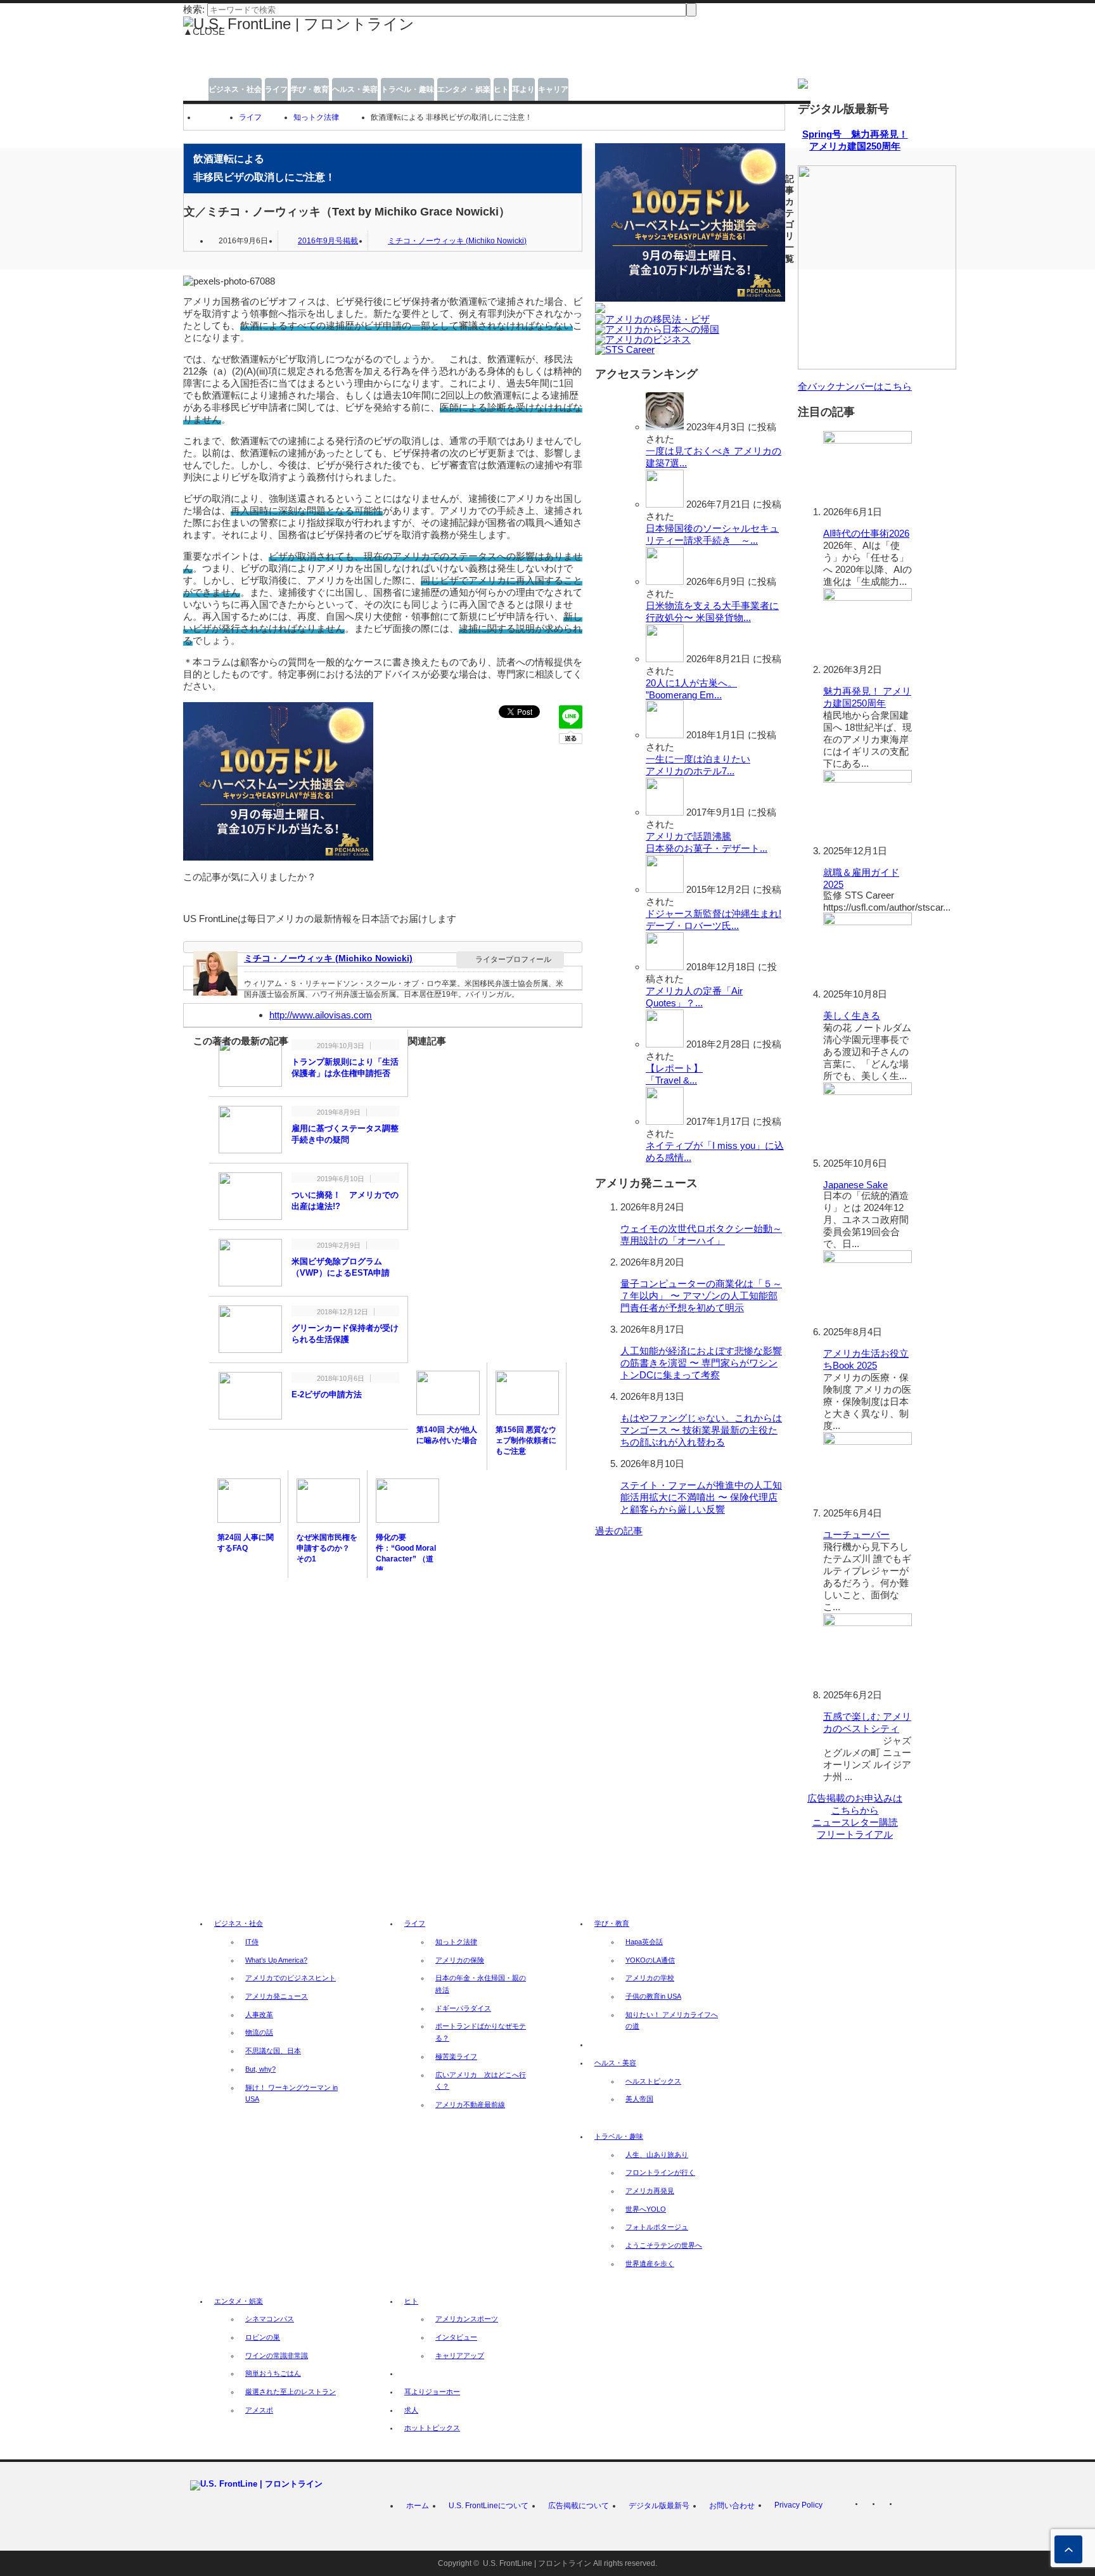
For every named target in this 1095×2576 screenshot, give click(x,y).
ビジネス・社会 (235, 89)
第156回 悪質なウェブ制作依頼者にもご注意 (526, 1440)
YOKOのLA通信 (650, 1960)
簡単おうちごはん (273, 2373)
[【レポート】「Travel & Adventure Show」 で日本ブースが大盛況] (665, 1044)
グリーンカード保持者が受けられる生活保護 (345, 1334)
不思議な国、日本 (273, 2051)
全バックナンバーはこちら (855, 386)
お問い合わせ (732, 2506)
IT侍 (252, 1942)
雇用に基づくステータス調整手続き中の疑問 (345, 1134)
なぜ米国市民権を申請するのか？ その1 (327, 1548)
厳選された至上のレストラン (291, 2392)
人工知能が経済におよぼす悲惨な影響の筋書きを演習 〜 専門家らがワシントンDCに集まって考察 (701, 1363)
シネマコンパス (270, 2319)
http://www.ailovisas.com (321, 1015)
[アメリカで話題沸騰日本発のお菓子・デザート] (665, 812)
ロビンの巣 (263, 2337)
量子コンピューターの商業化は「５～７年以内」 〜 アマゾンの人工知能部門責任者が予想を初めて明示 (701, 1296)
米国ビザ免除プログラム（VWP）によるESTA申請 (341, 1267)
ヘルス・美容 (355, 89)
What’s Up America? (276, 1960)
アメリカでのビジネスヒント (291, 1978)
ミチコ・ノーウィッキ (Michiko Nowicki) (457, 241)
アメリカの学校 (650, 1978)
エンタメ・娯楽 (464, 89)
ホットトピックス (432, 2428)
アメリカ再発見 (650, 2191)
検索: (194, 9)
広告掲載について (579, 2506)
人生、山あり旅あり (657, 2155)
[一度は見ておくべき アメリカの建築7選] (665, 427)
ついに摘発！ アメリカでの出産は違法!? (345, 1201)
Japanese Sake (855, 1185)
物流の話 (259, 2032)
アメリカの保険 (460, 1960)
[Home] (202, 117)
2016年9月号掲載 (328, 241)
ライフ (276, 89)
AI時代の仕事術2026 (866, 533)
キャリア (553, 89)
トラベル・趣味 (407, 89)
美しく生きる (852, 1016)
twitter (888, 2506)
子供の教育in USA (653, 1996)
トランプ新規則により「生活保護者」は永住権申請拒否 (345, 1067)
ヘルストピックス (653, 2081)
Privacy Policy (798, 2505)
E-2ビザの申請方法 (327, 1394)
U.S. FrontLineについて (489, 2506)
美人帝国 (639, 2099)
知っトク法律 (316, 117)
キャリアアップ (460, 2355)
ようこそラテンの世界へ (664, 2245)
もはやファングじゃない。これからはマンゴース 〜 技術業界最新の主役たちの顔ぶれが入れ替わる (701, 1430)
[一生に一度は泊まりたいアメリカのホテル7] (665, 735)
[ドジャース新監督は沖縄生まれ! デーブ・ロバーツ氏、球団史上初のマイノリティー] (665, 889)
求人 (411, 2410)
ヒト (501, 89)
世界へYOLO (646, 2209)
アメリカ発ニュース (277, 1996)
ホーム (418, 2506)
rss (871, 2506)
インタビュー (456, 2337)
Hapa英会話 (644, 1942)
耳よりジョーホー (432, 2392)
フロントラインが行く (660, 2172)
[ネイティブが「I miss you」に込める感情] (665, 1121)
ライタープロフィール (513, 959)
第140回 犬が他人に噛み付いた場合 (447, 1435)
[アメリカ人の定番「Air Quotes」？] (665, 967)
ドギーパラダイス (463, 2008)
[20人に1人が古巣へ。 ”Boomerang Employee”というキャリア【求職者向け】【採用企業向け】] (665, 659)
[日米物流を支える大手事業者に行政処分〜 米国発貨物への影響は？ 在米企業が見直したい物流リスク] (665, 581)
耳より (523, 89)
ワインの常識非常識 (277, 2355)
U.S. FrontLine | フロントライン (537, 2563)
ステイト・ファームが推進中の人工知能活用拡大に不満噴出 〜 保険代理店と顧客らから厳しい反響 (701, 1497)
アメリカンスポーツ (467, 2319)
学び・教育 (310, 89)
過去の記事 (619, 1531)
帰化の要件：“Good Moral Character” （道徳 (406, 1554)
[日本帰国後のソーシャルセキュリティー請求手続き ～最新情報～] (665, 504)
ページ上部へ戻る (1068, 2549)
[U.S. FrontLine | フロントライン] (299, 24)
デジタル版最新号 (659, 2506)
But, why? (260, 2069)
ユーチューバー (856, 1535)
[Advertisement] (453, 62)
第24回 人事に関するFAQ (246, 1543)
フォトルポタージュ (657, 2227)
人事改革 (259, 2015)
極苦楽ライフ (456, 2056)
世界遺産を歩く (650, 2264)
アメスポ (259, 2410)
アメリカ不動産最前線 (470, 2105)
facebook (905, 2506)
